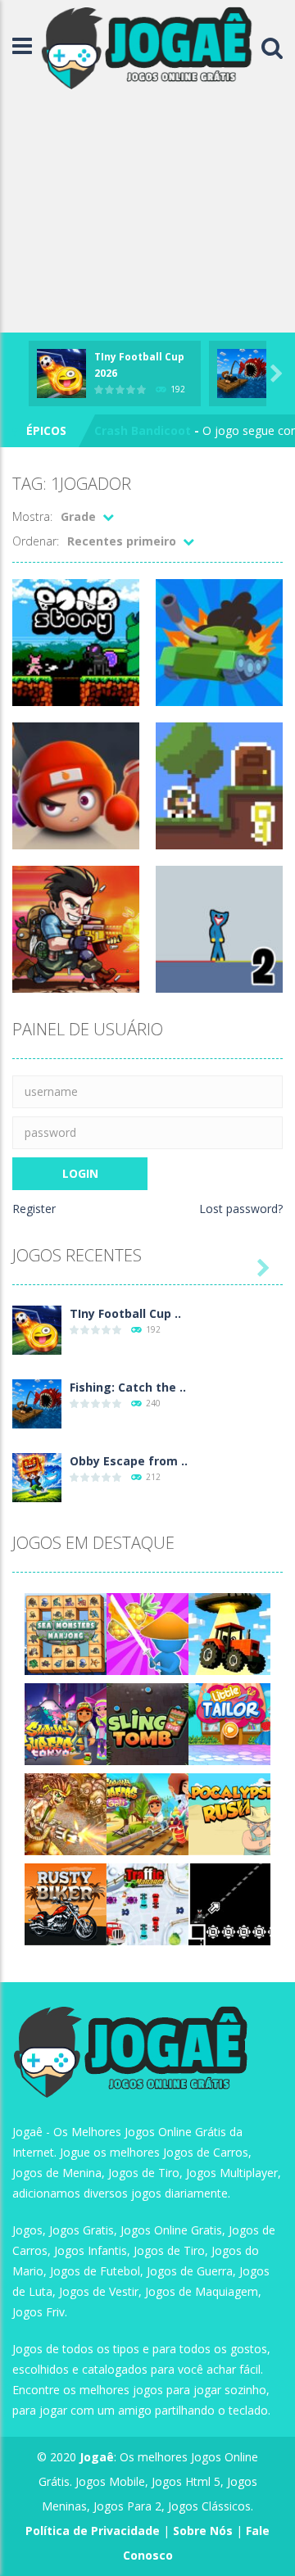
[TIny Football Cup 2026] (37, 1329)
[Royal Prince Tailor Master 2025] (229, 1723)
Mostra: (32, 516)
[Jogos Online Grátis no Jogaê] (151, 46)
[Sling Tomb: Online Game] (147, 1723)
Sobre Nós (203, 2531)
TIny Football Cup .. (125, 1313)
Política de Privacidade (93, 2531)
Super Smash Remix (152, 432)
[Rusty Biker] (66, 1903)
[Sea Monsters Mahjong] (66, 1633)
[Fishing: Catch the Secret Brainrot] (37, 1403)
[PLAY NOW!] (61, 372)
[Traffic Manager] (147, 1903)
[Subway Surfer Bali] (147, 1813)
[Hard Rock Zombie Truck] (66, 1813)
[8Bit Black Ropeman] (229, 1903)
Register (34, 1209)
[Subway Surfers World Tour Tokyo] (66, 1723)
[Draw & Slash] (147, 1633)
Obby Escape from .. (129, 1461)
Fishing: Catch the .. (128, 1387)
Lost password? (241, 1209)
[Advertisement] (147, 214)
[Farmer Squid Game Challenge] (229, 1633)
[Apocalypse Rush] (229, 1813)
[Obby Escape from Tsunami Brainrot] (37, 1476)
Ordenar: (36, 541)
